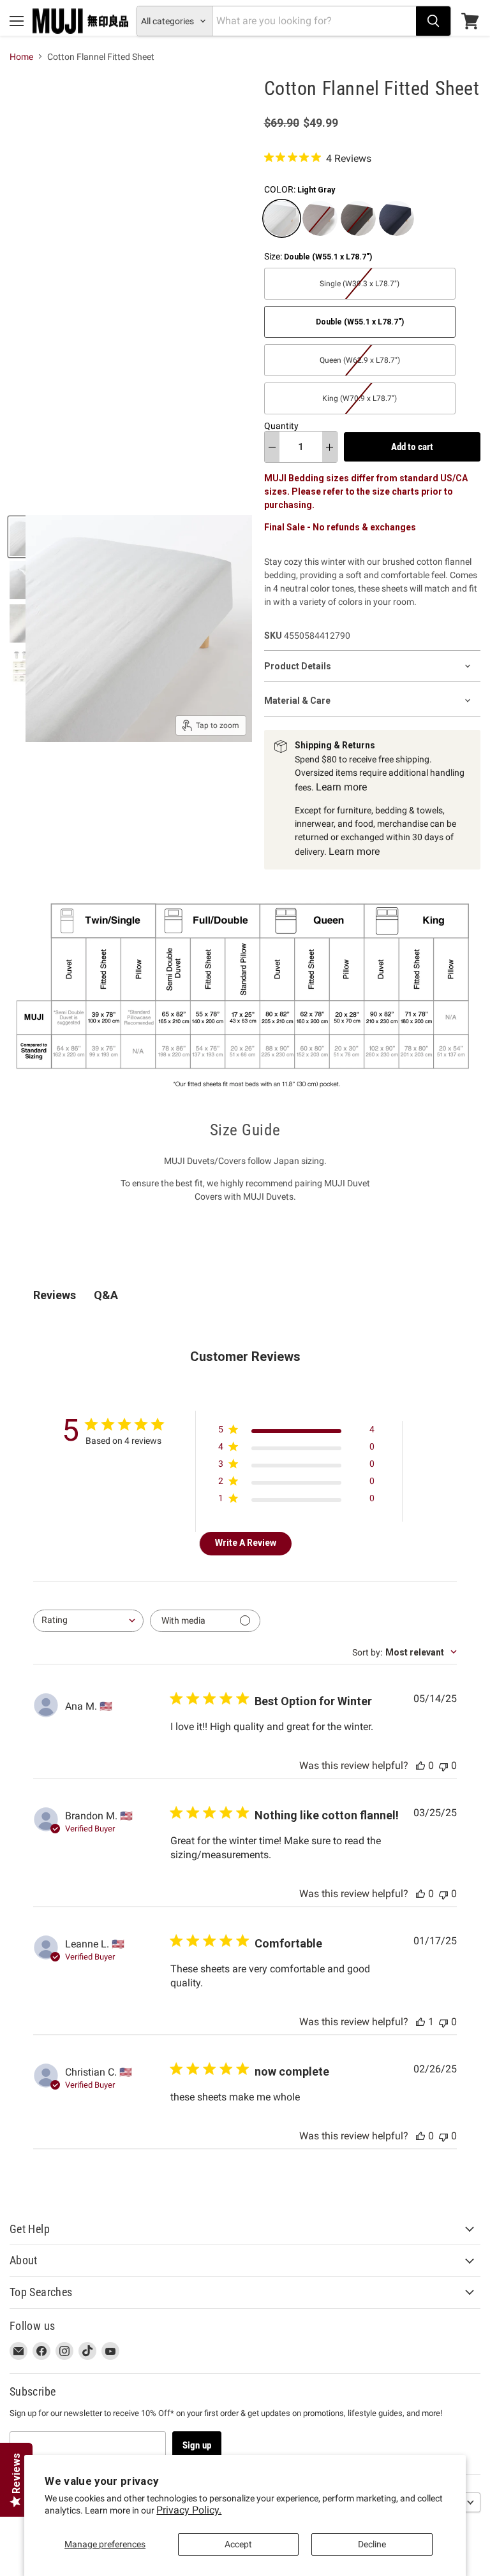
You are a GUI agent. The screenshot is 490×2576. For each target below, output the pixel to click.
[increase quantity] (330, 447)
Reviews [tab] (55, 1295)
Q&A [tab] (106, 1295)
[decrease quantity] (272, 447)
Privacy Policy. (189, 2510)
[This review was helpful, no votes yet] (420, 1765)
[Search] (433, 21)
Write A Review (246, 1543)
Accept (238, 2544)
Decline (372, 2544)
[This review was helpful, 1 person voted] (420, 2022)
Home (21, 57)
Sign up (197, 2445)
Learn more (341, 787)
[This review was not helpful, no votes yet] (443, 1765)
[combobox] (88, 1621)
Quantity (281, 426)
